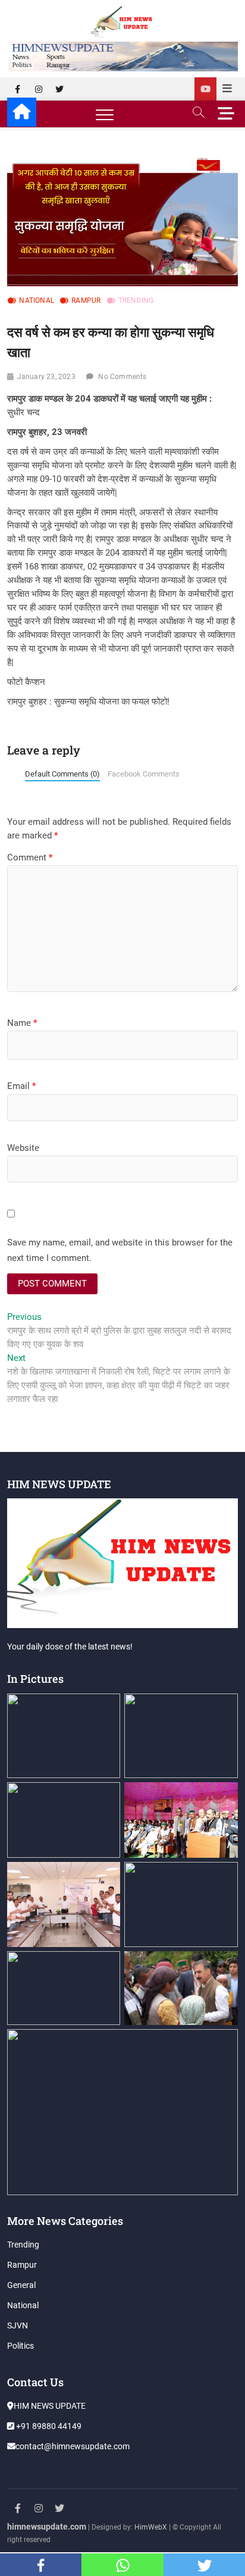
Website (23, 1148)
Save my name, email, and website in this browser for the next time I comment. (120, 1250)
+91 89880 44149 (48, 2426)
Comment (30, 857)
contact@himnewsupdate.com (73, 2446)
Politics (21, 2346)
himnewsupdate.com (47, 2527)
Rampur (86, 301)
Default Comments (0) (62, 774)
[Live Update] (205, 89)
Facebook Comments (144, 774)
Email (21, 1086)
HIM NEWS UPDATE (50, 2406)
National (37, 301)
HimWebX (151, 2527)
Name (22, 1023)
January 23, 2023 (46, 377)
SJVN (18, 2325)
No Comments (122, 377)
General (21, 2285)
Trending (136, 301)
